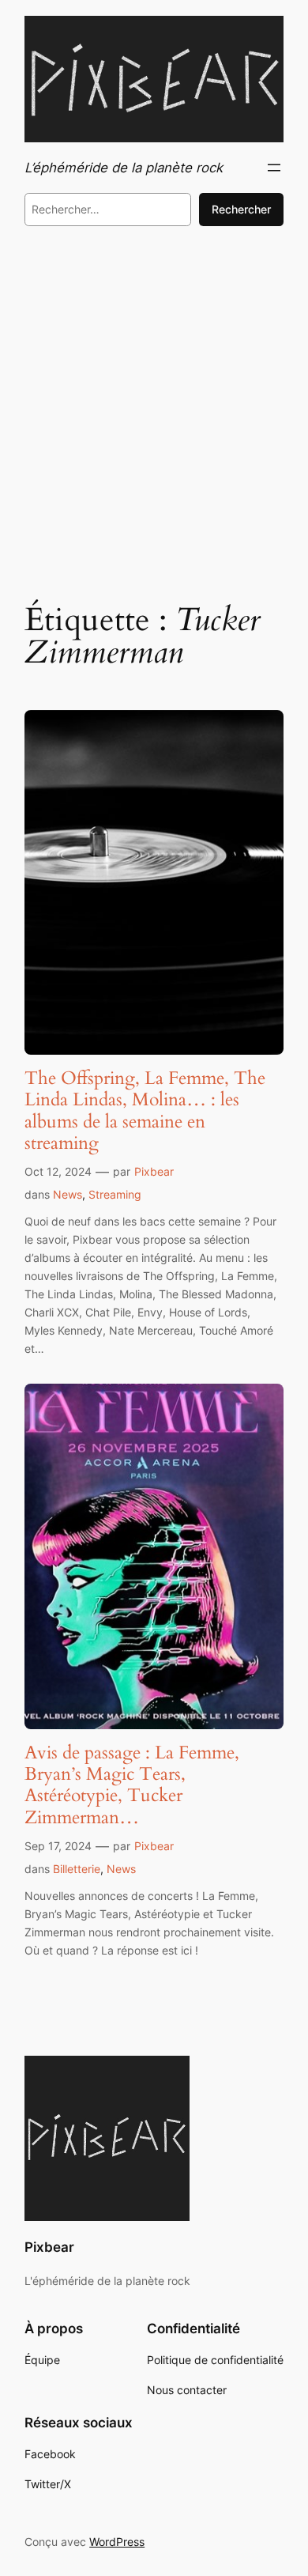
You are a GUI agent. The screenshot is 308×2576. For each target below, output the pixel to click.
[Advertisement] (154, 411)
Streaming (115, 1194)
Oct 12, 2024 (58, 1171)
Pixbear (154, 1171)
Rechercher (241, 209)
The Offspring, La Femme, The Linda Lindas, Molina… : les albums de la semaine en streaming (145, 1110)
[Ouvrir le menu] (274, 168)
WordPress (117, 2542)
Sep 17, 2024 (58, 1846)
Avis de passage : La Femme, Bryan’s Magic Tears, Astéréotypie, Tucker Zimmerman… (132, 1785)
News (68, 1194)
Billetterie (77, 1869)
